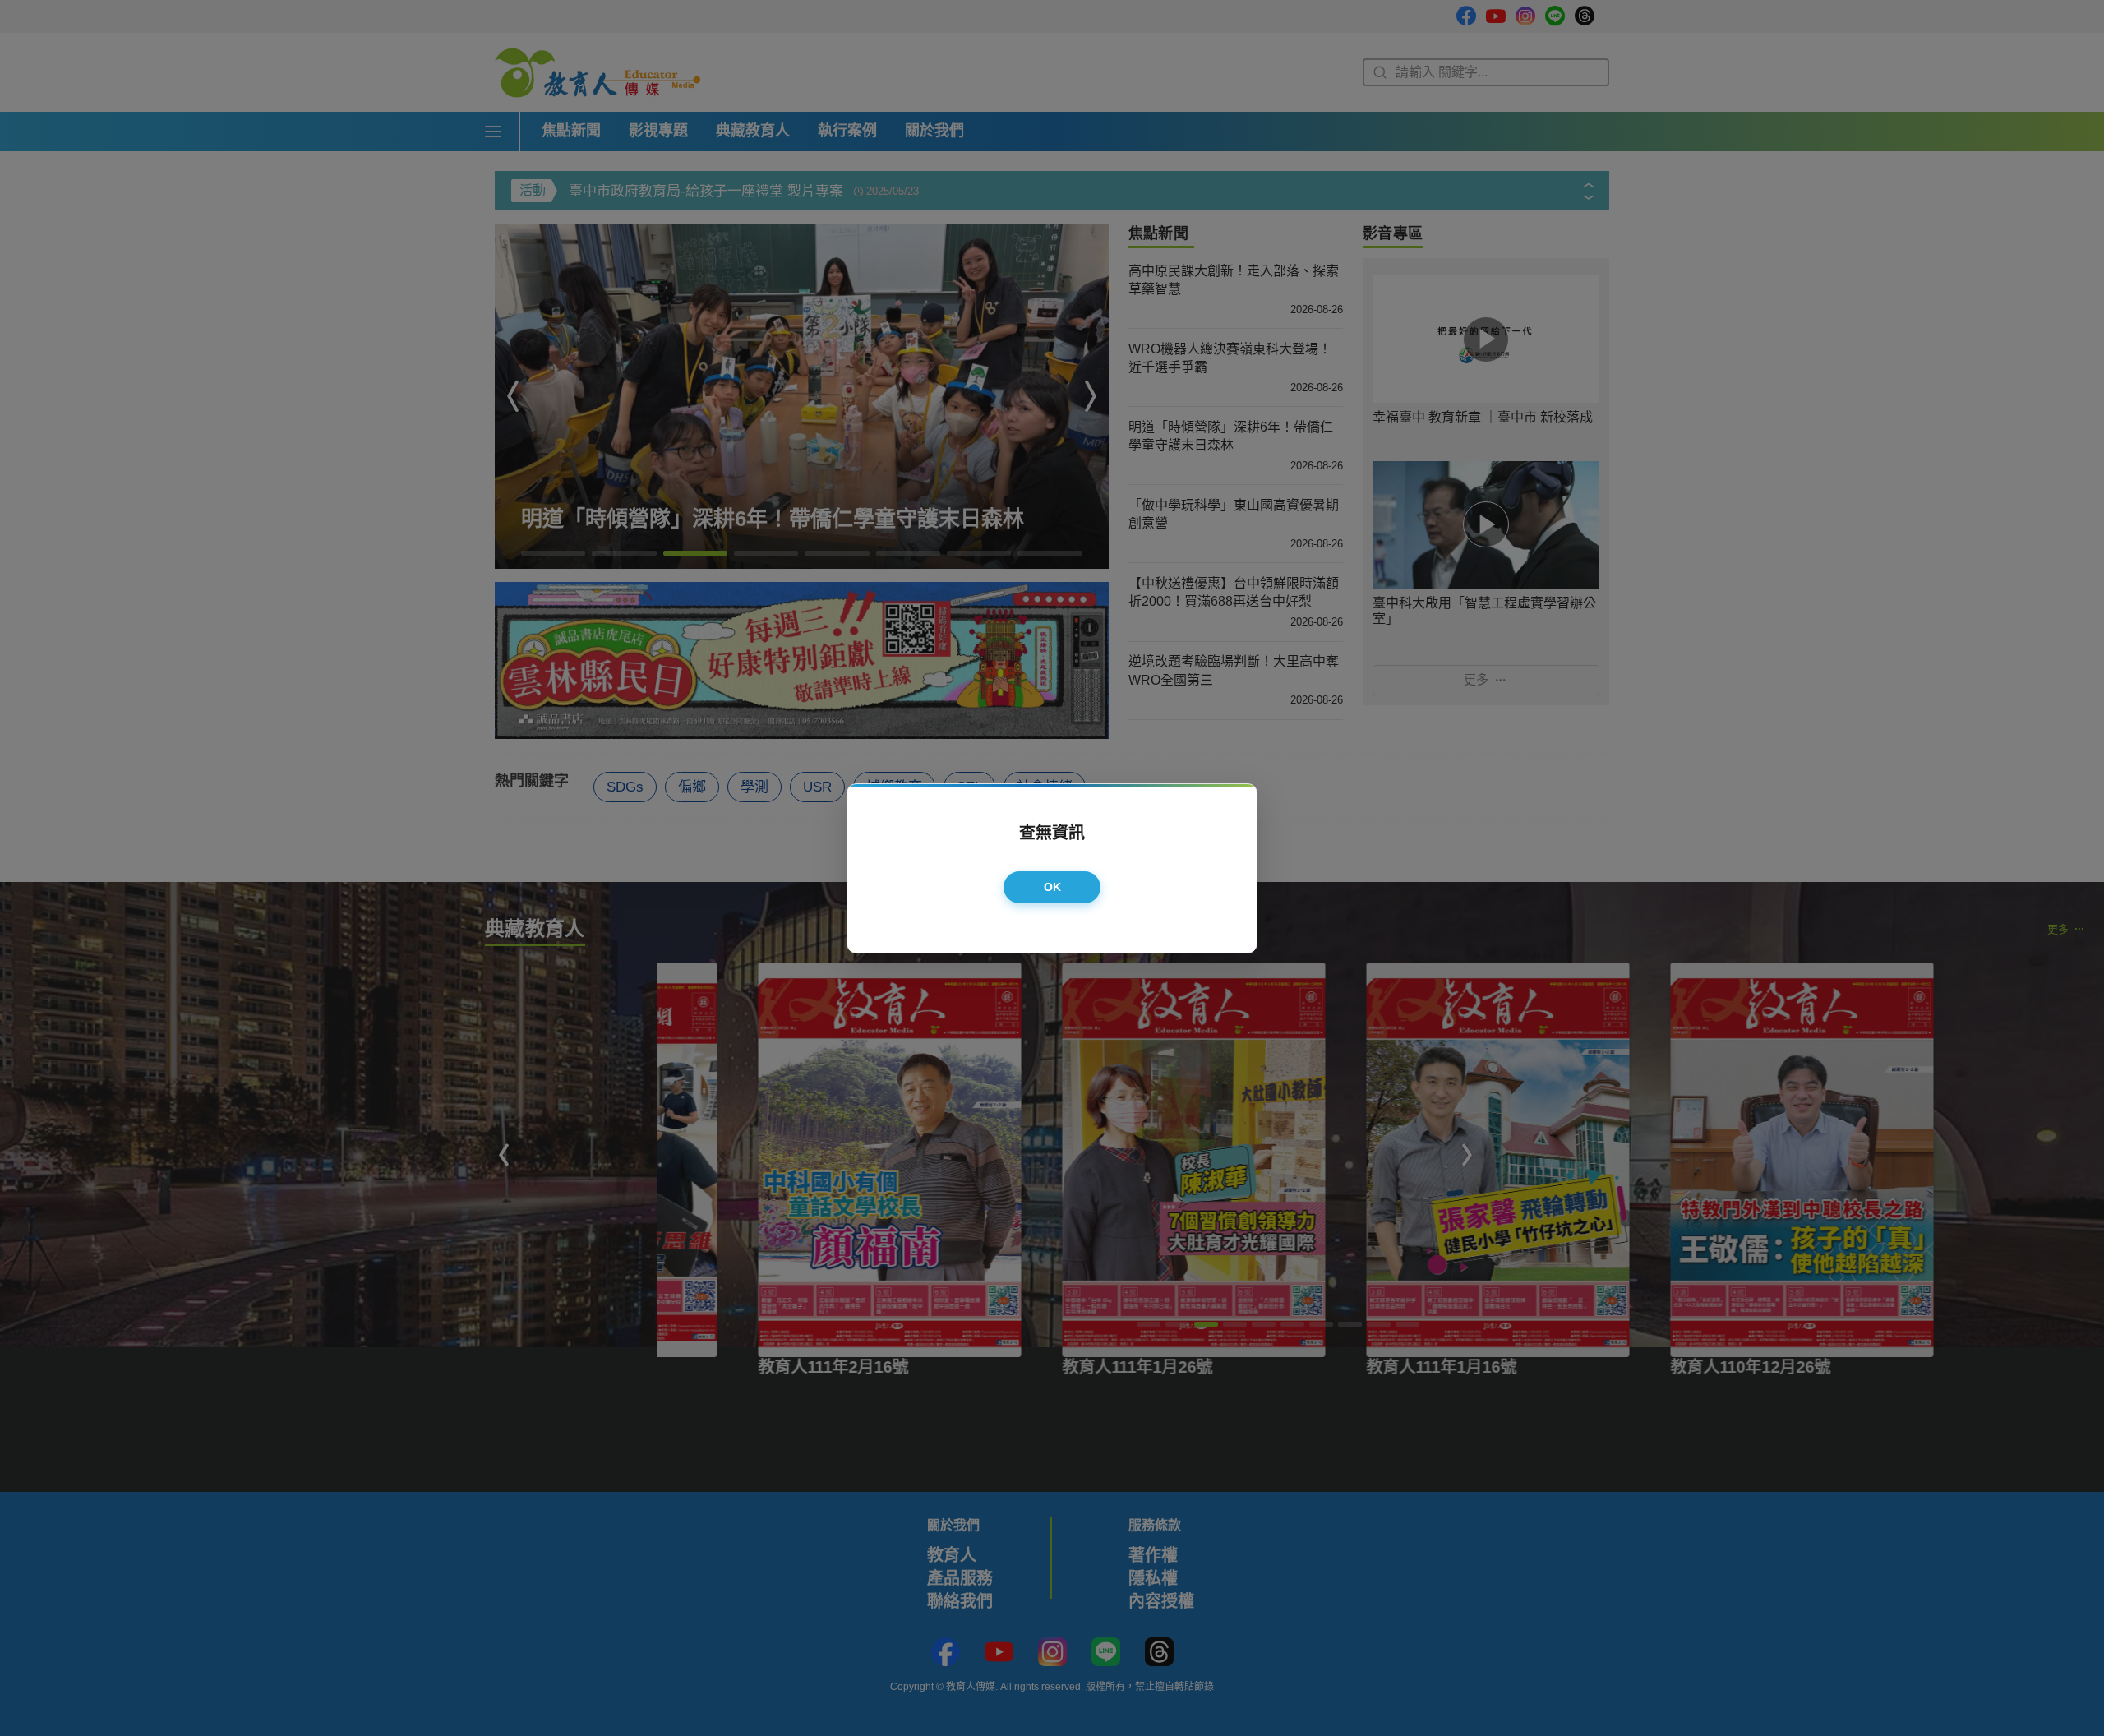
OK (1053, 887)
